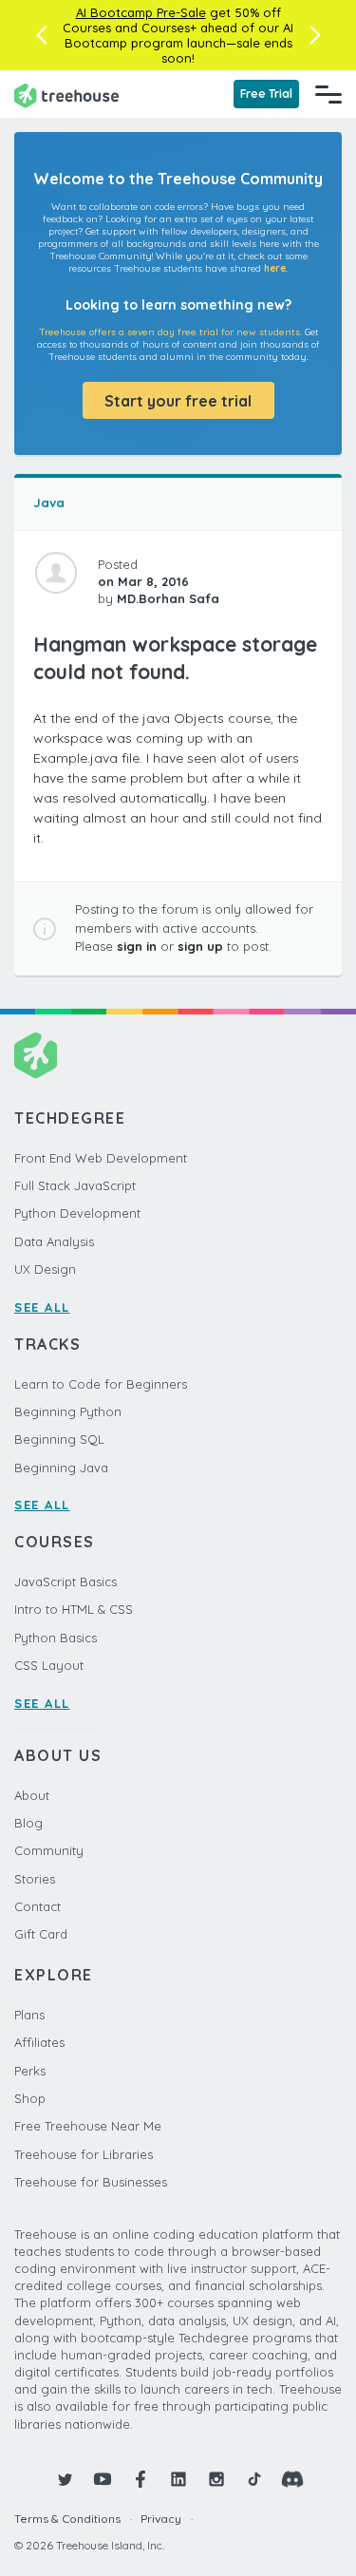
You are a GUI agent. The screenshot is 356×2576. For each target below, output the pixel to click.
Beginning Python (68, 1411)
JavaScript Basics (66, 1582)
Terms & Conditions (67, 2519)
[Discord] (292, 2479)
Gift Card (41, 1934)
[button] (41, 35)
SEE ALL (42, 1307)
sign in (137, 946)
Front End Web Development (101, 1158)
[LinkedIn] (178, 2479)
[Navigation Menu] (328, 94)
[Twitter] (65, 2479)
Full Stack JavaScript (75, 1185)
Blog (28, 1823)
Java (49, 502)
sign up (200, 946)
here (275, 268)
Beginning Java (61, 1468)
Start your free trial (178, 401)
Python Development (77, 1213)
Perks (30, 2071)
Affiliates (39, 2042)
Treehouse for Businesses (91, 2182)
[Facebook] (141, 2479)
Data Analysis (54, 1241)
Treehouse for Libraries (84, 2154)
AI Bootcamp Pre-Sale (141, 12)
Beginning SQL (59, 1439)
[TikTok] (254, 2479)
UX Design (45, 1269)
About (32, 1795)
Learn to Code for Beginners (101, 1384)
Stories (35, 1879)
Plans (29, 2015)
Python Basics (56, 1638)
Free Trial (266, 94)
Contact (37, 1906)
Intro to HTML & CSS (74, 1609)
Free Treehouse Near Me (88, 2126)
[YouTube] (103, 2479)
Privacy (161, 2519)
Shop (30, 2098)
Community (49, 1850)
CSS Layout (49, 1665)
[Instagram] (216, 2479)
